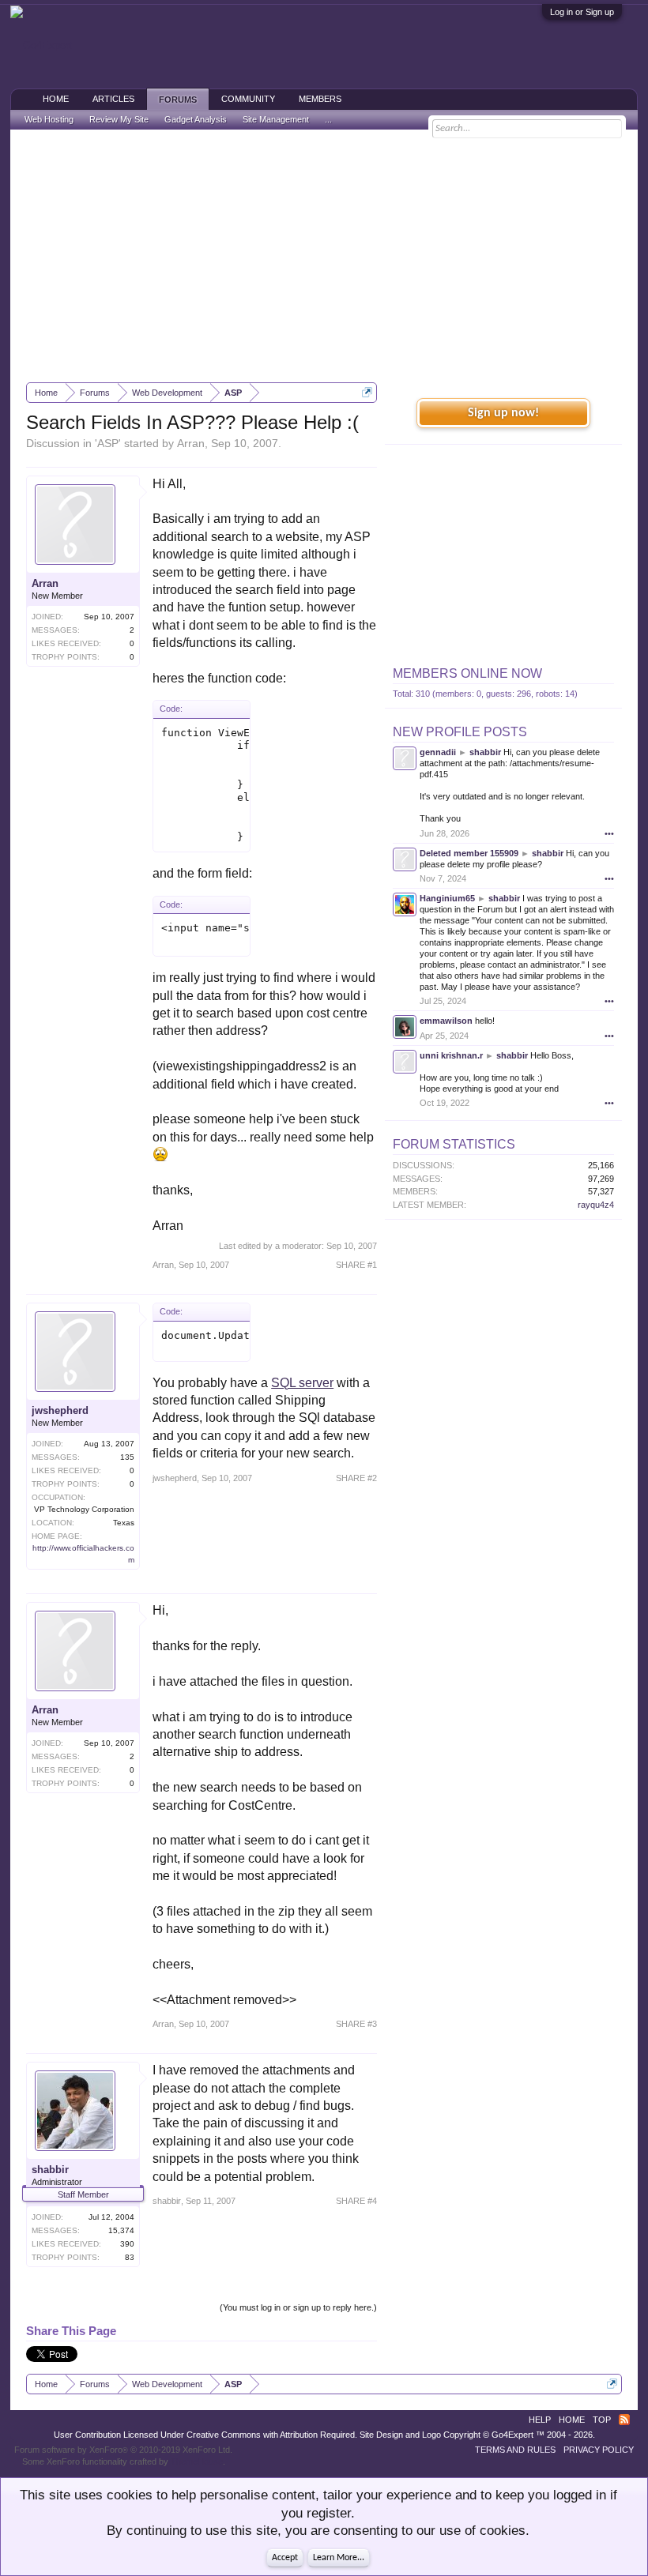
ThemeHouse (197, 2461)
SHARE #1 (356, 1265)
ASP (108, 443)
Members (320, 99)
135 (127, 1457)
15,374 (121, 2230)
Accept (285, 2558)
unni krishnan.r (451, 1055)
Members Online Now (467, 673)
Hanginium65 (447, 898)
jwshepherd (60, 1410)
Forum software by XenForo (123, 2450)
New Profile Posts (460, 732)
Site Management (276, 119)
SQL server (302, 1383)
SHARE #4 (356, 2201)
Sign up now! (503, 413)
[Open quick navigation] (367, 392)
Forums (178, 100)
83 (130, 2257)
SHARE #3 (356, 2024)
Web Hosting (49, 119)
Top (602, 2420)
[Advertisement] (324, 256)
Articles (113, 99)
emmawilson (446, 1021)
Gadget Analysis (196, 119)
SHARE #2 (356, 1478)
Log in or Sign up (582, 12)
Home (56, 99)
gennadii (438, 752)
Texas (124, 1523)
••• (609, 833)
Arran (191, 443)
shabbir (50, 2170)
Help (540, 2420)
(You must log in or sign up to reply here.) (298, 2307)
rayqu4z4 (596, 1205)
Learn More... (339, 2558)
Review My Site (119, 119)
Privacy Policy (599, 2450)
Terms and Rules (515, 2450)
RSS (624, 2420)
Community (248, 99)
